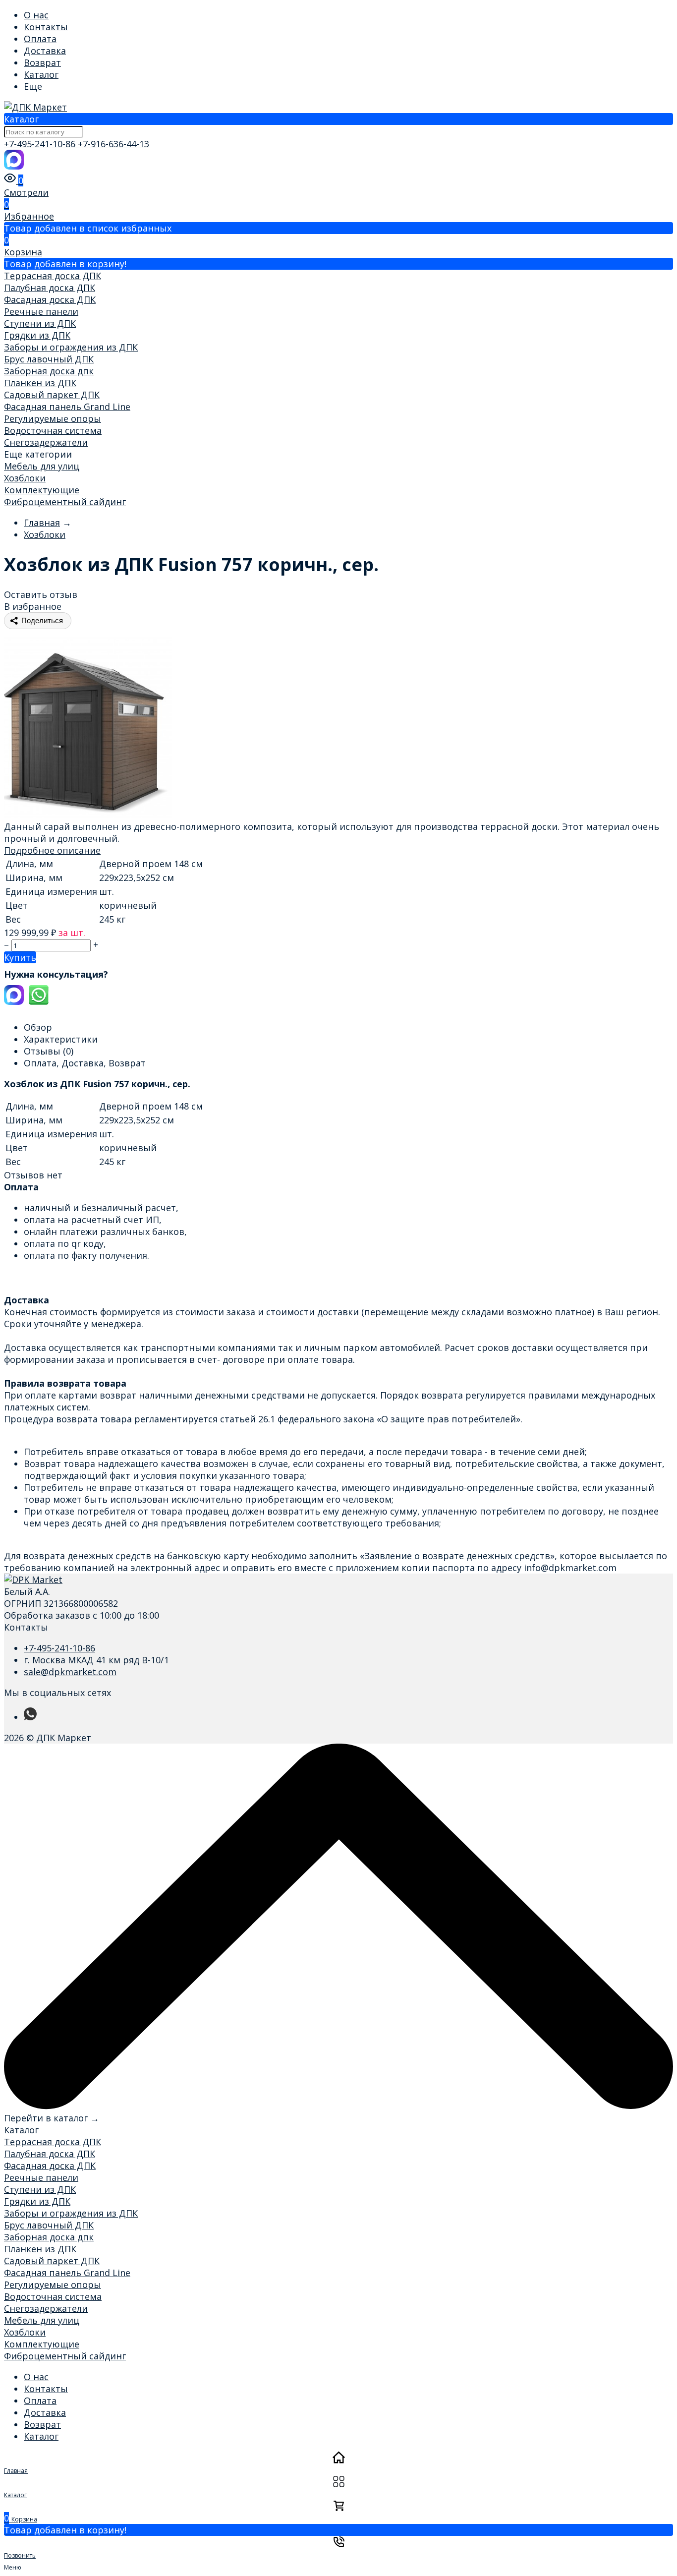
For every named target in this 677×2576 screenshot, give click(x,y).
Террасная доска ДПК (53, 276)
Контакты (46, 27)
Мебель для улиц (42, 466)
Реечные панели (41, 311)
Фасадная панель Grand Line (67, 407)
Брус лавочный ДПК (49, 359)
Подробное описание (52, 850)
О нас (36, 15)
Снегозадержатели (46, 442)
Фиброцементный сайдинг (65, 502)
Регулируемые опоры (53, 418)
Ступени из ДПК (40, 323)
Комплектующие (42, 490)
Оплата (40, 39)
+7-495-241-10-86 (41, 144)
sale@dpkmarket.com (70, 1672)
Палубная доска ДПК (50, 288)
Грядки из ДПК (37, 335)
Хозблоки (25, 478)
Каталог (41, 74)
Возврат (42, 62)
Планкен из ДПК (40, 383)
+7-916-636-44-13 (113, 144)
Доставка (45, 51)
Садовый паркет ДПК (52, 395)
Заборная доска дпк (49, 371)
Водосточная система (53, 430)
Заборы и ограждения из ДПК (71, 347)
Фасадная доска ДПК (50, 299)
